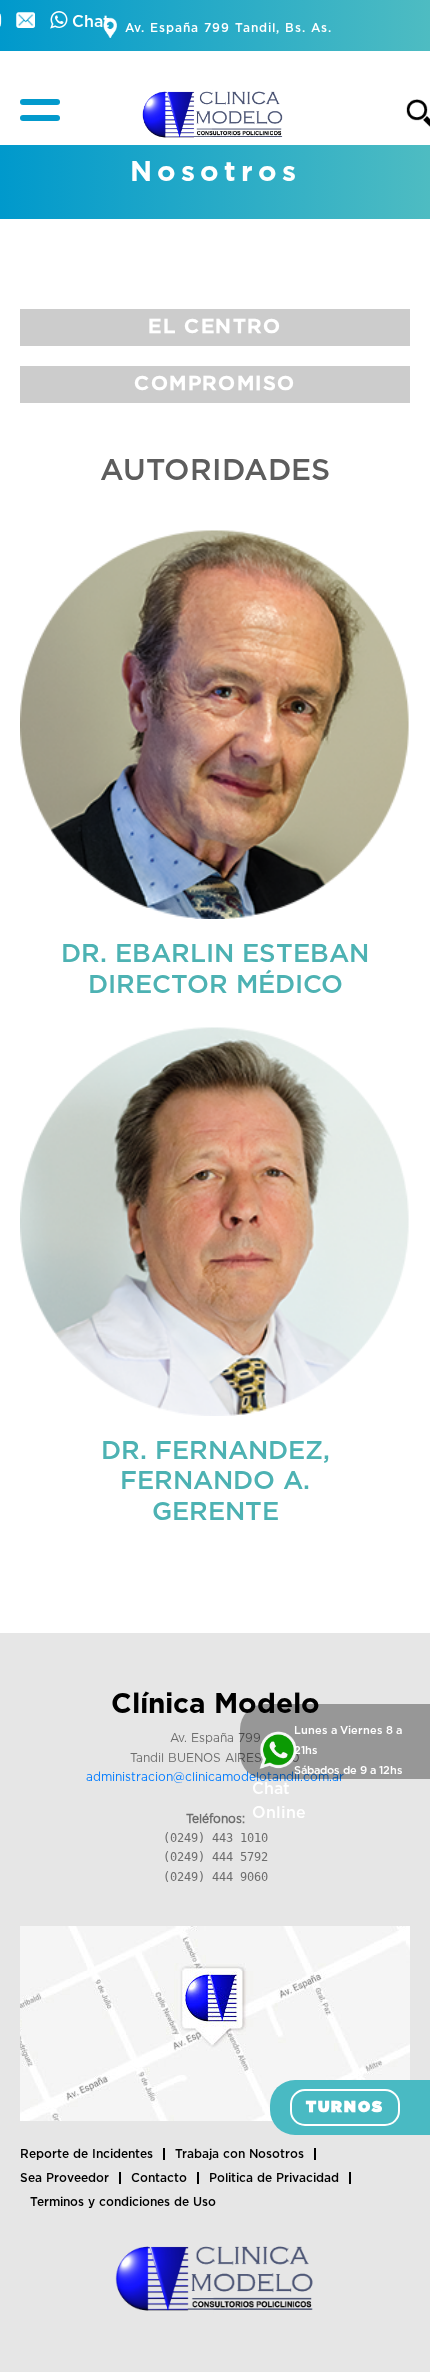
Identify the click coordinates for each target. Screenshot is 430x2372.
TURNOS (345, 2107)
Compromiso (215, 384)
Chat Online (279, 1801)
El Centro (214, 327)
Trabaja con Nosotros (239, 2154)
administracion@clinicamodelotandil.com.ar (215, 1777)
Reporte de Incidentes (86, 2154)
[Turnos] (28, 22)
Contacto (159, 2178)
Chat (88, 22)
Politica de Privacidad (274, 2178)
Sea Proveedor (64, 2178)
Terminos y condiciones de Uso (123, 2202)
